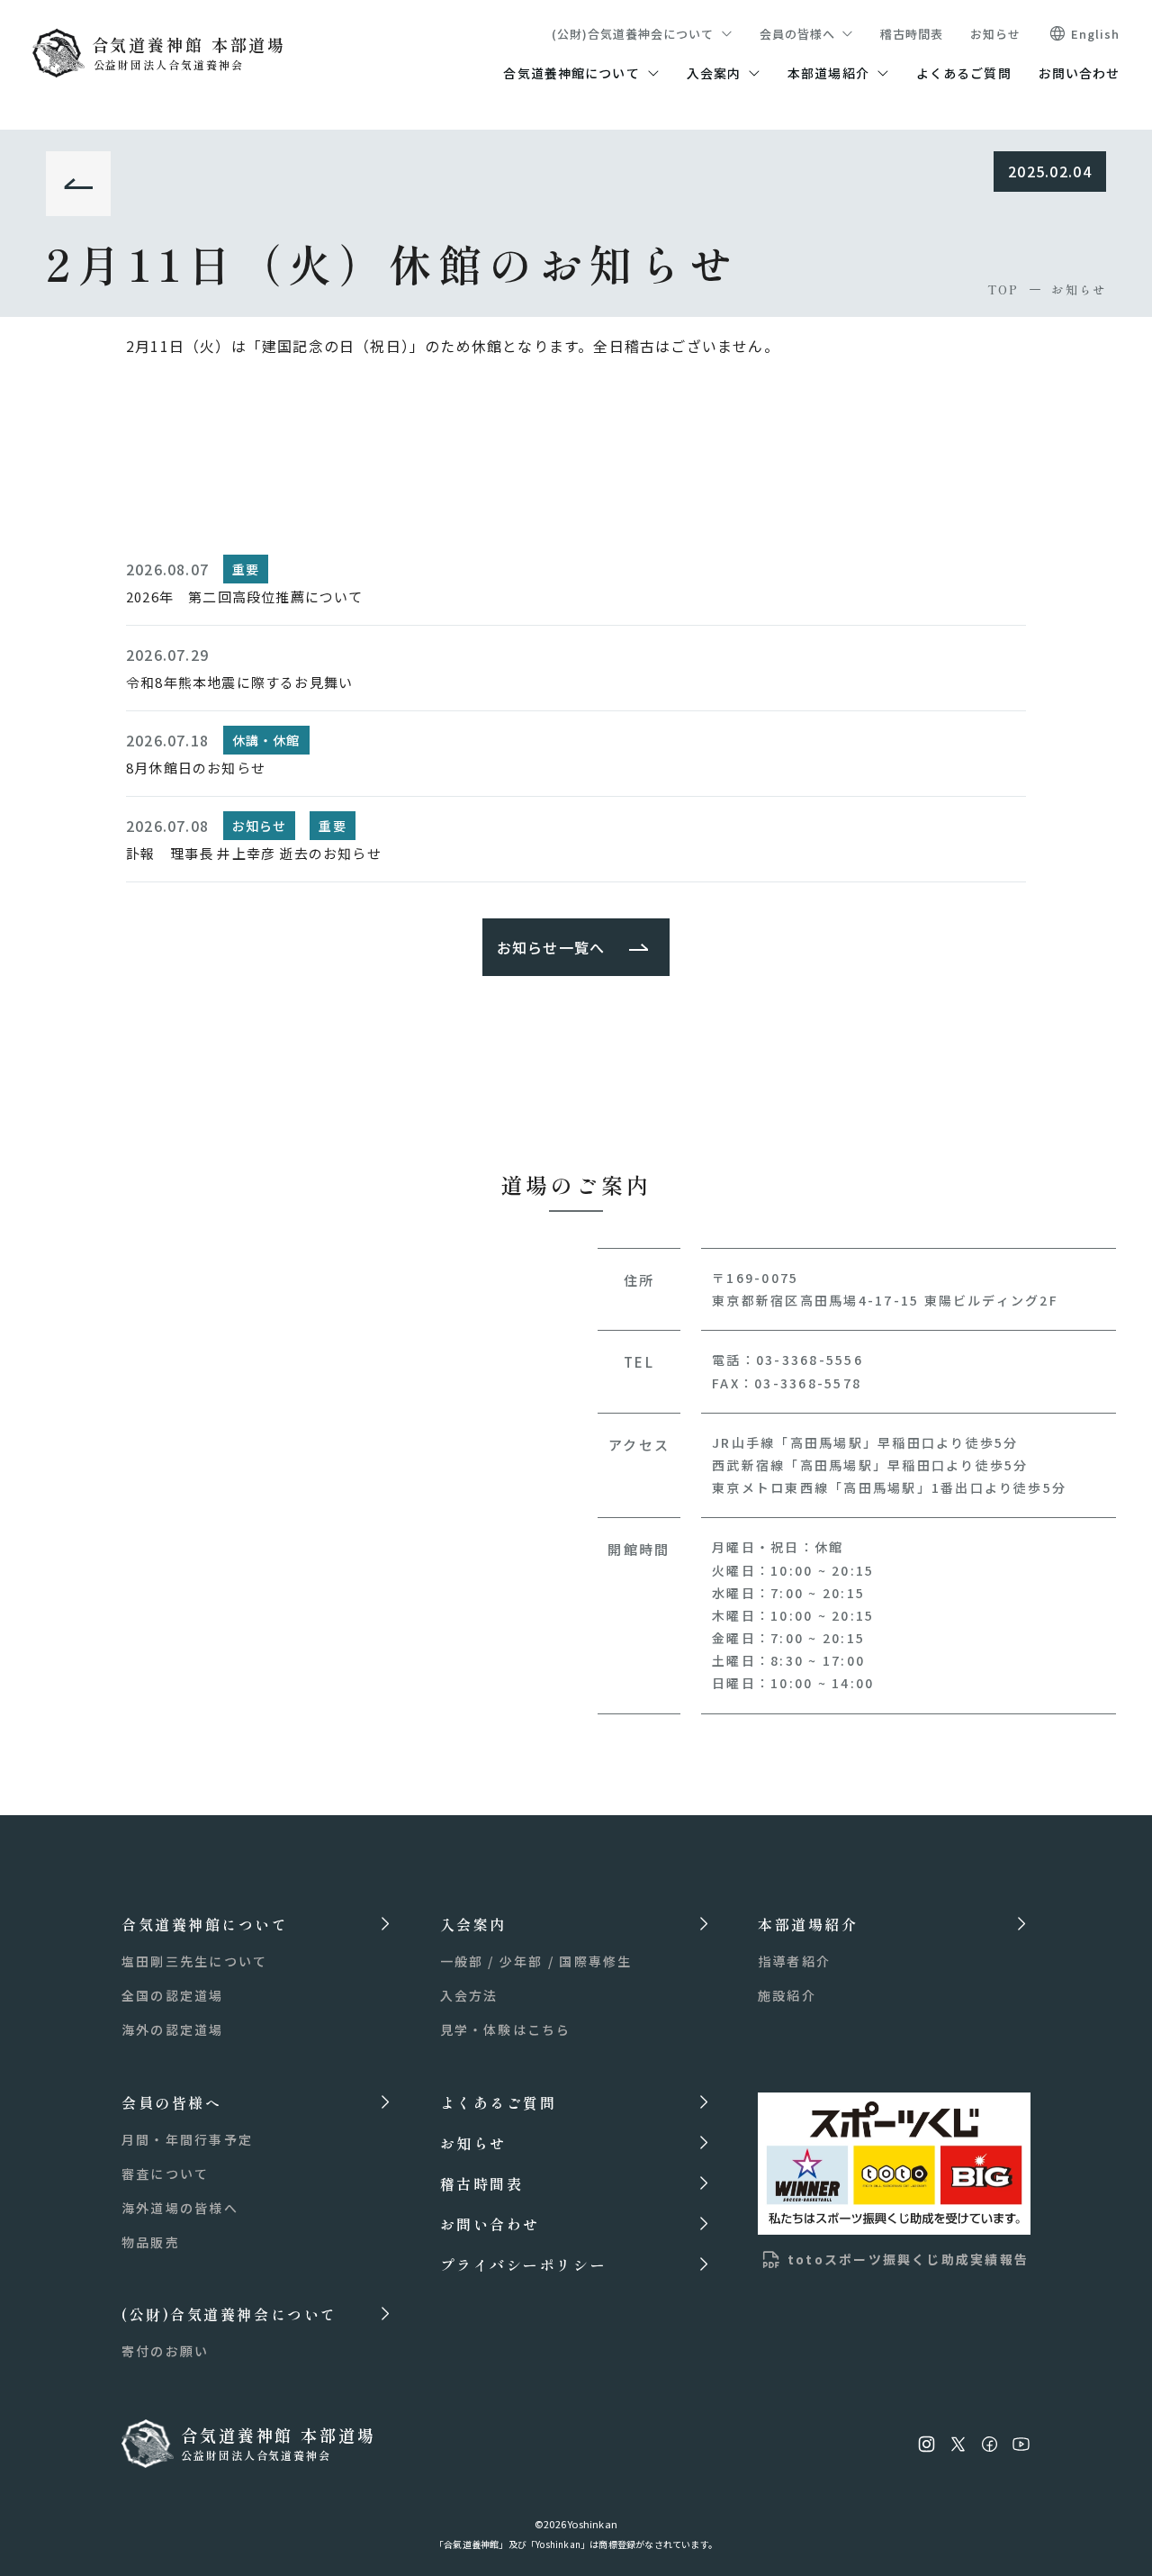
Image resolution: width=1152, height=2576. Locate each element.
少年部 (522, 1961)
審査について (165, 2174)
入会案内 (714, 73)
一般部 (462, 1961)
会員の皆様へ (797, 34)
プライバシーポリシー (524, 2264)
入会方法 (469, 1995)
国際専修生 (595, 1961)
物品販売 (151, 2242)
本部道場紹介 (828, 73)
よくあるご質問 (964, 73)
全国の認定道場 (173, 1995)
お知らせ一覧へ (551, 947)
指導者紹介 (794, 1961)
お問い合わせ (1080, 73)
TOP (1003, 289)
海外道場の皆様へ (180, 2208)
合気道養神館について (571, 73)
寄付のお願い (165, 2351)
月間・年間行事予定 (187, 2139)
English (1095, 34)
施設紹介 (787, 1995)
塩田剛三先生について (194, 1961)
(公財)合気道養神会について (633, 34)
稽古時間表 (912, 34)
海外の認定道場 (173, 2029)
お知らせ (995, 34)
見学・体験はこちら (506, 2029)
